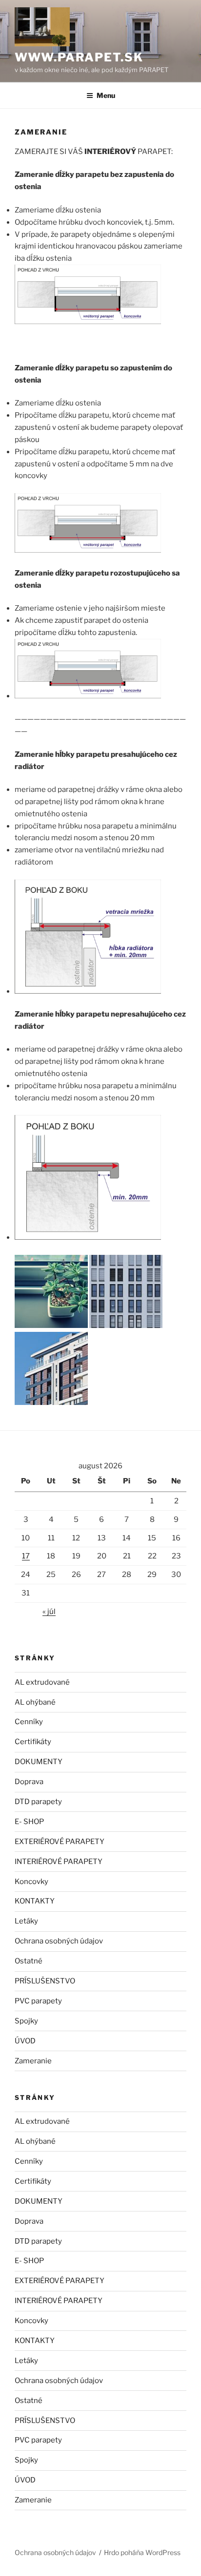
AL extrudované (42, 1682)
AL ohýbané (35, 1702)
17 (26, 1556)
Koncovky (31, 1882)
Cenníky (29, 1722)
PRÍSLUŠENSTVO (45, 1981)
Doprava (29, 1782)
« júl (49, 1612)
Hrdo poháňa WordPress (142, 2552)
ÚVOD (25, 2041)
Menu (106, 95)
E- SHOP (29, 1822)
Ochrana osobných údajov (59, 1941)
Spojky (26, 2021)
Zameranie (33, 2061)
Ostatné (29, 1961)
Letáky (26, 1921)
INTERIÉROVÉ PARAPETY (59, 1862)
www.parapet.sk (79, 57)
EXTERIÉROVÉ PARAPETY (60, 1842)
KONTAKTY (35, 1901)
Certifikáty (33, 1742)
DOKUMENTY (39, 1762)
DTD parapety (38, 1802)
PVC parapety (38, 2001)
